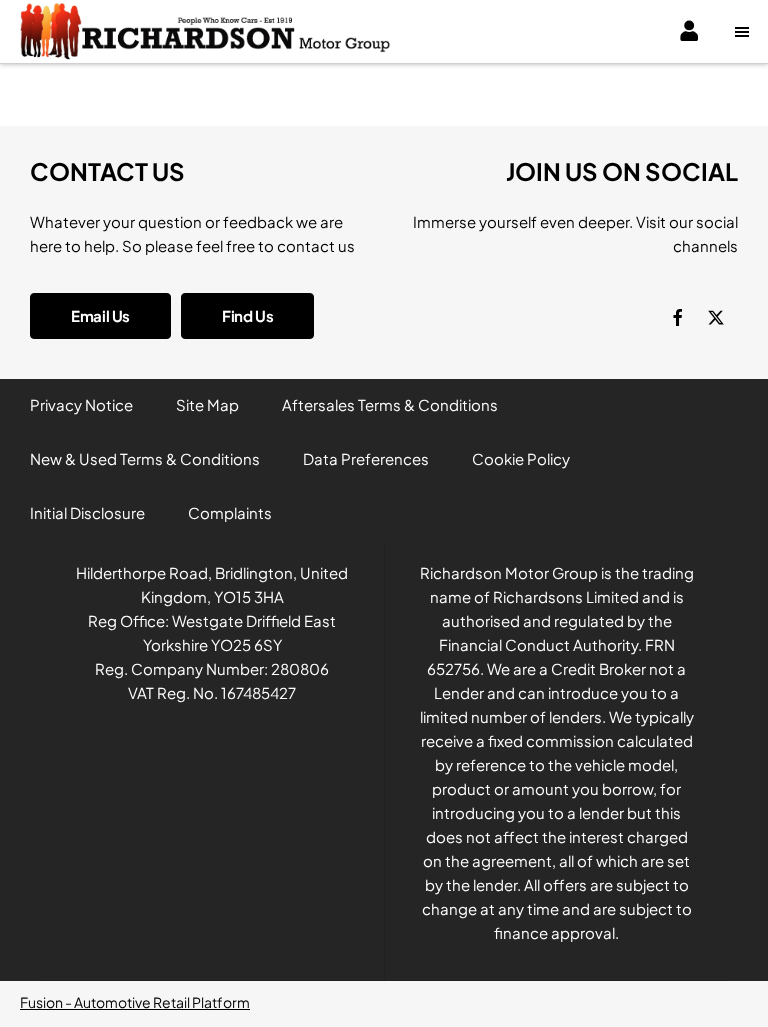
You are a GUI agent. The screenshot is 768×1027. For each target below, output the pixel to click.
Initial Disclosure (87, 512)
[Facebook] (678, 316)
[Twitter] (716, 316)
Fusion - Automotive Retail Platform (135, 1002)
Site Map (207, 404)
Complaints (230, 512)
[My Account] (691, 32)
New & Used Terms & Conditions (145, 458)
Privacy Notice (81, 404)
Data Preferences (366, 458)
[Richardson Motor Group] (205, 31)
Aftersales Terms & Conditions (390, 404)
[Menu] (744, 32)
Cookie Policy (521, 458)
